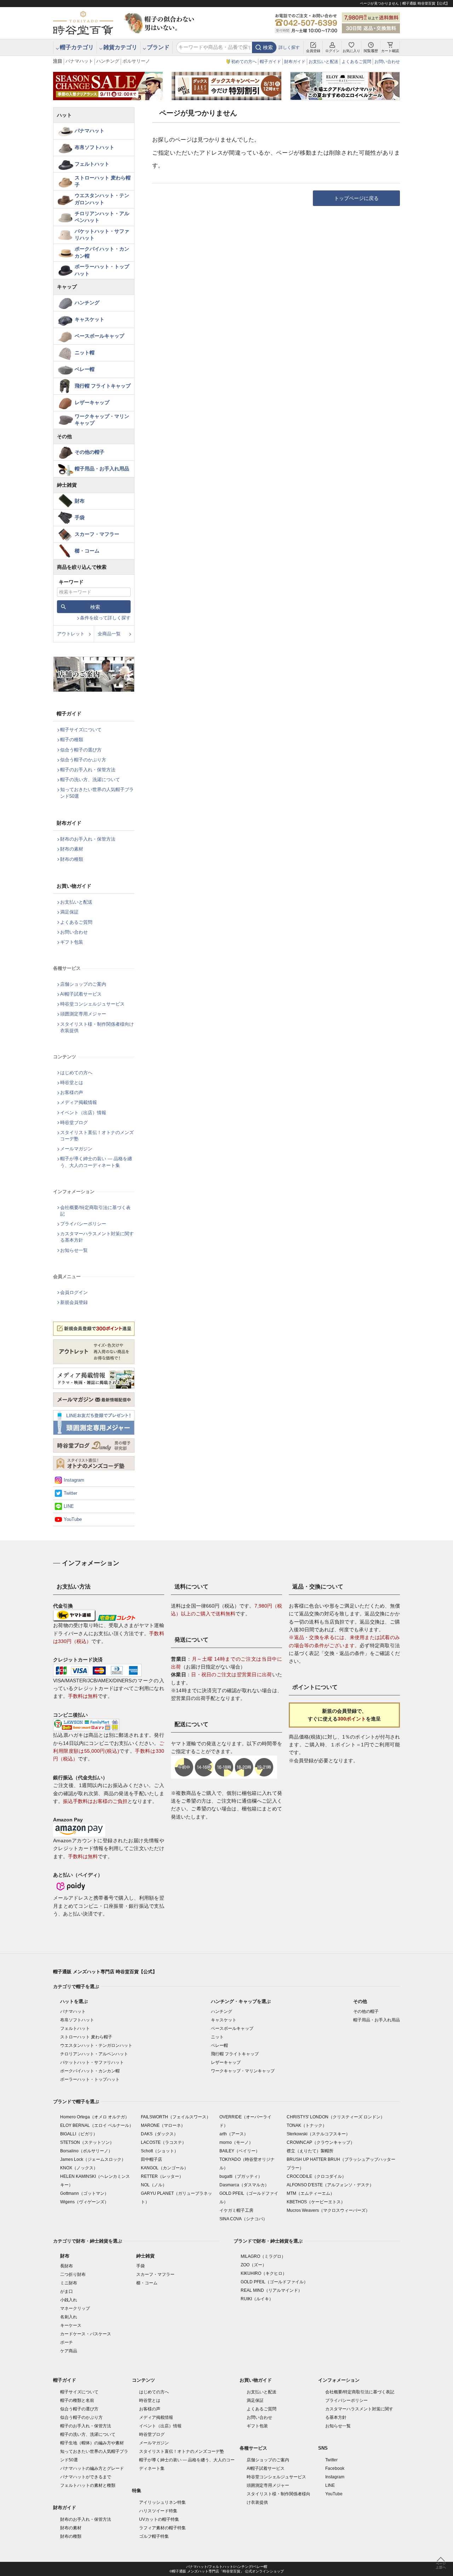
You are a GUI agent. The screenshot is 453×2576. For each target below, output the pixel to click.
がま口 (67, 2291)
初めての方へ (244, 62)
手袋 (80, 517)
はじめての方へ (76, 1073)
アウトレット (71, 634)
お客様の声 (72, 1092)
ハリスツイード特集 (158, 2511)
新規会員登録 (74, 1302)
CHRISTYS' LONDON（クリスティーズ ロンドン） (336, 2117)
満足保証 (69, 912)
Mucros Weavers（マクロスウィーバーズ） (328, 2210)
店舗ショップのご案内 (83, 984)
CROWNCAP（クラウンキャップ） (321, 2142)
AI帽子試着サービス (81, 994)
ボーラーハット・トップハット (102, 270)
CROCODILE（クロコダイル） (316, 2176)
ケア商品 (69, 2351)
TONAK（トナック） (307, 2125)
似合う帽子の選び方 (81, 750)
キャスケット (90, 319)
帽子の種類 (72, 740)
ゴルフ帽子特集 (154, 2536)
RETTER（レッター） (162, 2176)
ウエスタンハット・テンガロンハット (102, 199)
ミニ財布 (69, 2283)
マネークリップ (75, 2308)
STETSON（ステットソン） (87, 2142)
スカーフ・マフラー (97, 534)
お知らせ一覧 (74, 1250)
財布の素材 (72, 849)
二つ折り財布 (73, 2274)
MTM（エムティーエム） (311, 2193)
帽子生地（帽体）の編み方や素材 (92, 2443)
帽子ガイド (270, 62)
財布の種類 (72, 859)
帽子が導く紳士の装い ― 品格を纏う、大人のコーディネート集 (96, 1162)
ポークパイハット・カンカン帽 (102, 252)
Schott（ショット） (160, 2151)
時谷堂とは (72, 1083)
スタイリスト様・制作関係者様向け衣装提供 (97, 1027)
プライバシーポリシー (83, 1224)
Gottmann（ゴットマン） (84, 2193)
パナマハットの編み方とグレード (92, 2468)
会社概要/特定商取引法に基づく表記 (95, 1211)
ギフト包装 (72, 942)
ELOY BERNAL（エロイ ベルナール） (97, 2125)
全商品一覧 (109, 634)
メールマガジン (76, 1149)
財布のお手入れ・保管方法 (88, 839)
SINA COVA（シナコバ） (243, 2219)
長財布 (67, 2266)
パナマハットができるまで (86, 2477)
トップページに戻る (356, 198)
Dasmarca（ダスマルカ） (244, 2185)
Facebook (335, 2468)
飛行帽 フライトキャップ (103, 386)
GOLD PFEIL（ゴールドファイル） (274, 2282)
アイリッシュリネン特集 (162, 2502)
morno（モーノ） (236, 2142)
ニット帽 (85, 353)
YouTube (73, 1519)
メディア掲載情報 (79, 1102)
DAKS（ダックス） (159, 2134)
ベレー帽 (85, 369)
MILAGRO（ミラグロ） (263, 2256)
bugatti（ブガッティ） (241, 2176)
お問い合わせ (387, 62)
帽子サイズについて (81, 730)
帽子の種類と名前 (77, 2400)
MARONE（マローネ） (163, 2125)
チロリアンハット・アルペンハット (102, 217)
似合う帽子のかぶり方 (83, 760)
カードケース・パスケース (86, 2334)
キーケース (71, 2325)
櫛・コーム (87, 551)
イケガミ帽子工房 (236, 2210)
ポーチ (67, 2342)
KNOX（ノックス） (79, 2168)
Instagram (74, 1480)
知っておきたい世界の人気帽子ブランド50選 (97, 793)
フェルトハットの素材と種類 (88, 2485)
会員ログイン (74, 1292)
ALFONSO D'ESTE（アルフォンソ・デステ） (330, 2185)
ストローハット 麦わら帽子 (103, 181)
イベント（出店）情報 (83, 1113)
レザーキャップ (92, 402)
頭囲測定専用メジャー (83, 1014)
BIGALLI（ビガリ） (79, 2134)
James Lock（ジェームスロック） (93, 2159)
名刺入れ (69, 2317)
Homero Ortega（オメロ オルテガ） (95, 2117)
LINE (69, 1506)
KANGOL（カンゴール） (165, 2168)
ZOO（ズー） (254, 2265)
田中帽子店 (151, 2159)
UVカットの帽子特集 (159, 2519)
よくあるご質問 (356, 62)
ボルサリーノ (136, 61)
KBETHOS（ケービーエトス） (316, 2202)
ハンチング (108, 61)
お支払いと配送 (323, 62)
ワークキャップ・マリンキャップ (102, 420)
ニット (217, 2037)
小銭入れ (69, 2300)
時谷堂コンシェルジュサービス (92, 1004)
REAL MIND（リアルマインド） (271, 2290)
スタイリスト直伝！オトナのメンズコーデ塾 (97, 1136)
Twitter (70, 1493)
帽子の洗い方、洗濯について (90, 780)
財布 (80, 501)
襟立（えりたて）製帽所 (310, 2151)
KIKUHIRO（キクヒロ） (264, 2273)
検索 (268, 47)
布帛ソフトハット (94, 147)
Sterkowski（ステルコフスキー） (318, 2134)
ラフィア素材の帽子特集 (162, 2528)
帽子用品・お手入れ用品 (102, 469)
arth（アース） (234, 2134)
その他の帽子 (90, 452)
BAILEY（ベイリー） (240, 2151)
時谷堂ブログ (74, 1123)
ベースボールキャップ (99, 336)
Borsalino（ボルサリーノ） (86, 2151)
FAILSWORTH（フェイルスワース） (176, 2117)
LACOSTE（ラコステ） (164, 2142)
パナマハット (79, 61)
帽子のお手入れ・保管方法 (88, 770)
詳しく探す (289, 47)
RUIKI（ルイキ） (257, 2299)
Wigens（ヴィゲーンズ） (84, 2202)
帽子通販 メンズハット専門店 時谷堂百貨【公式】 (105, 1972)
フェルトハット (92, 164)
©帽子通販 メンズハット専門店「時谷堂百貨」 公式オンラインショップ (227, 2571)
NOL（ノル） (154, 2185)
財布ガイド (295, 62)
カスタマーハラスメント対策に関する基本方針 (97, 1237)
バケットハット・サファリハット (102, 235)
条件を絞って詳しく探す (105, 618)
